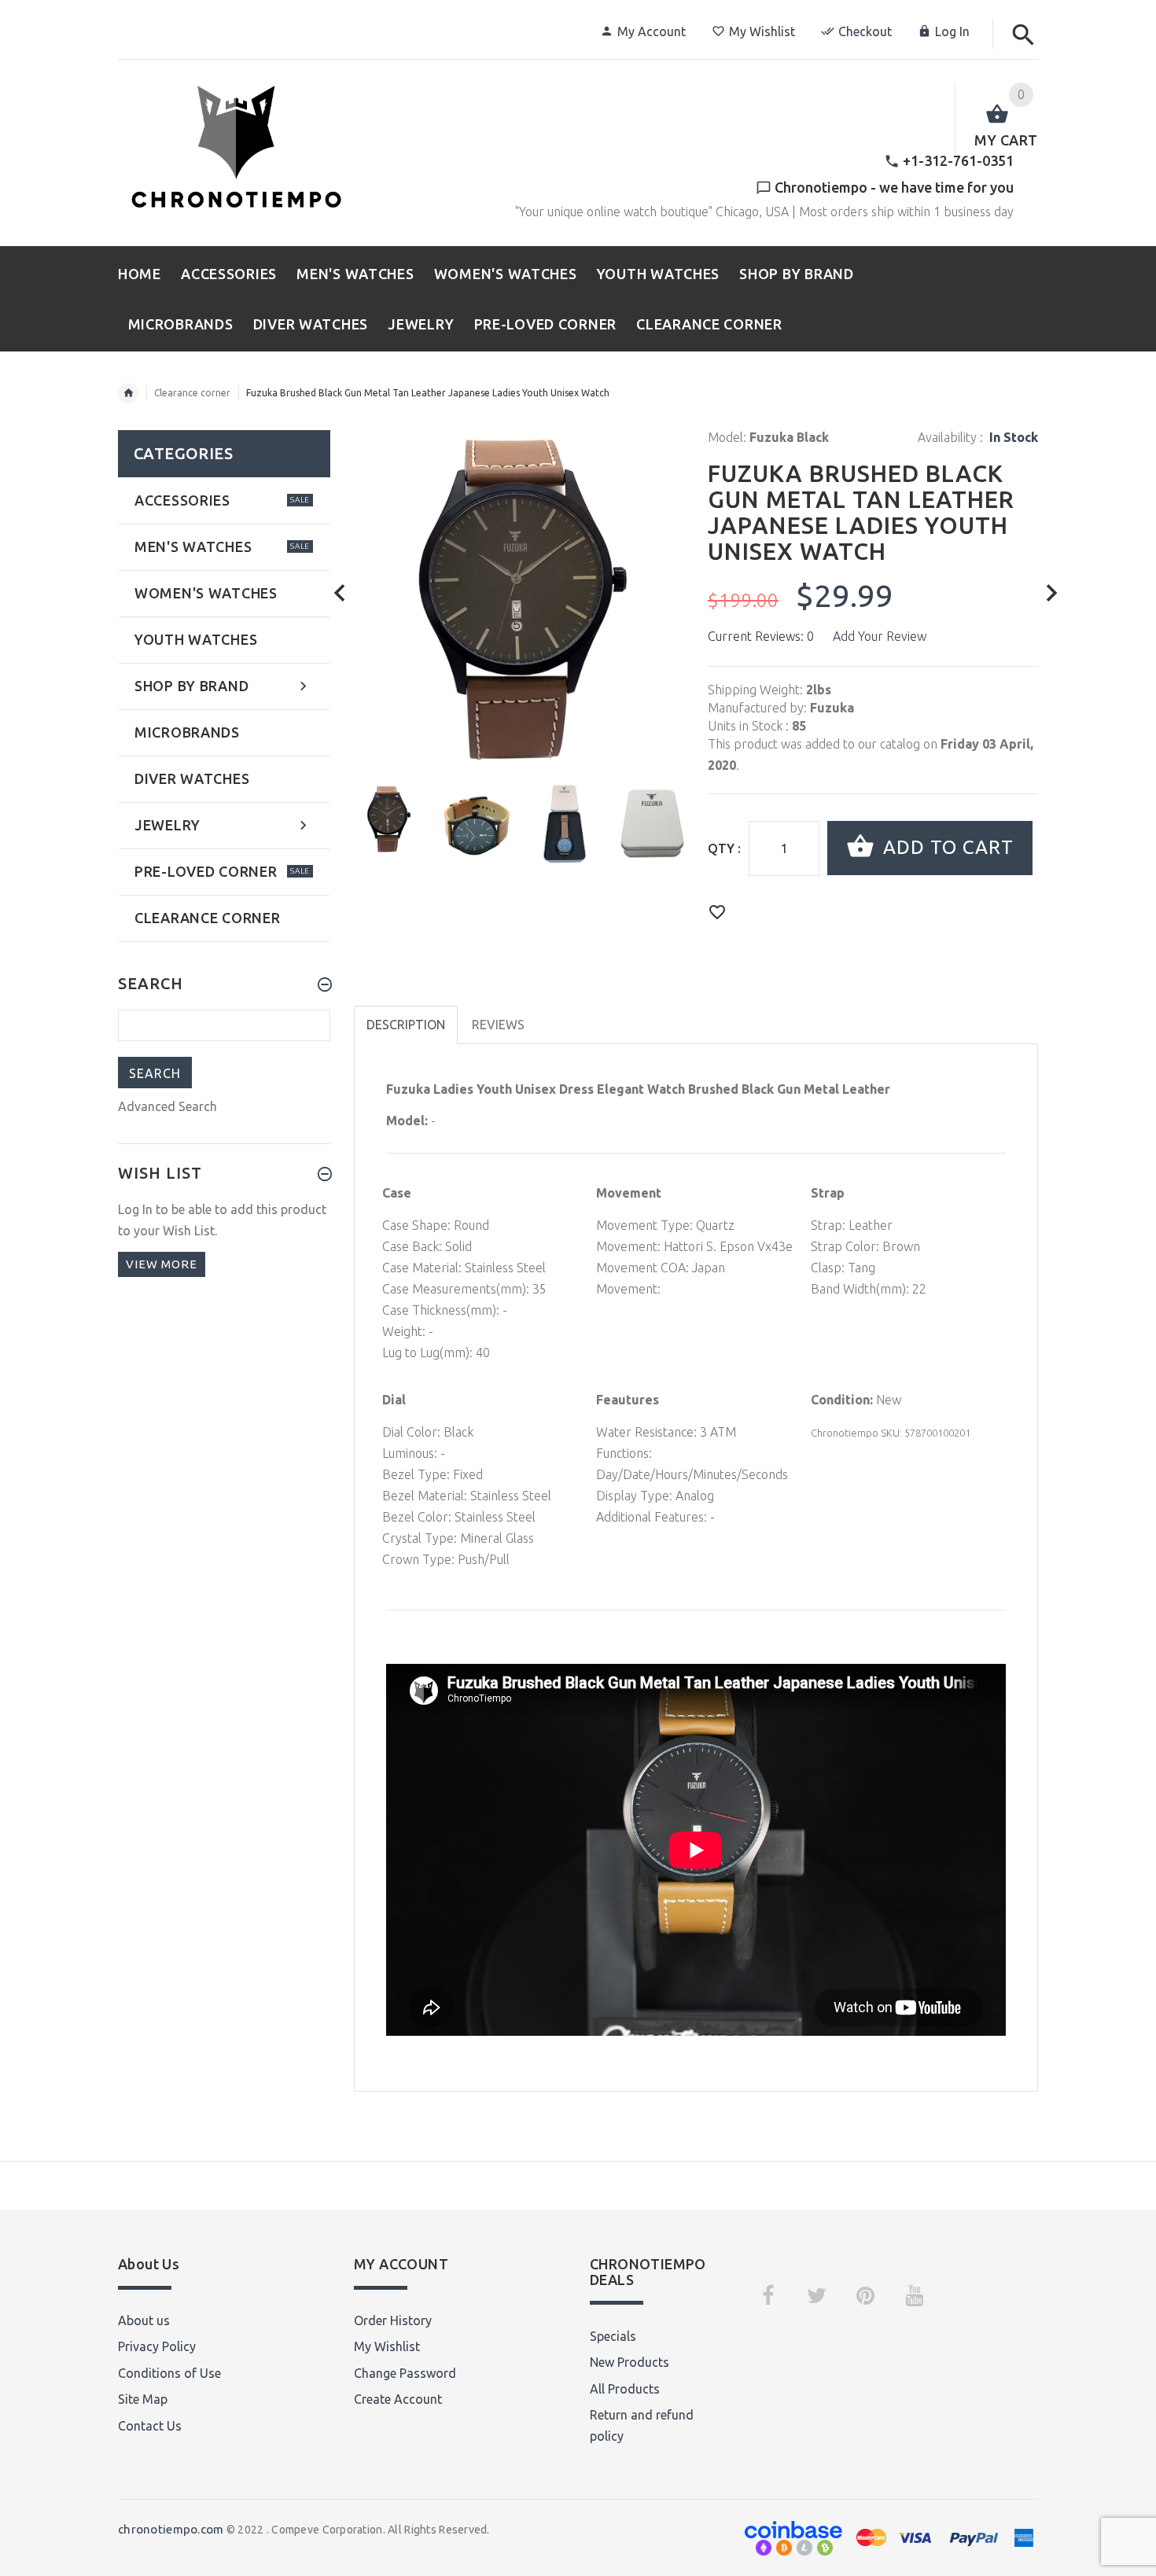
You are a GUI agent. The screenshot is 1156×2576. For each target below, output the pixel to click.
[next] (1052, 593)
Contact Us (150, 2426)
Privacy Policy (157, 2346)
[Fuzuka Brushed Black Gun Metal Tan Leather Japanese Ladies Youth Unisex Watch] (388, 818)
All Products (625, 2389)
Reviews (498, 1025)
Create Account (398, 2399)
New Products (630, 2362)
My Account (652, 31)
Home (128, 393)
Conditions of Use (169, 2373)
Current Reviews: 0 (761, 636)
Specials (613, 2336)
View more (162, 1264)
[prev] (340, 593)
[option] (388, 818)
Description (406, 1025)
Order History (393, 2320)
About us (144, 2320)
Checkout (865, 31)
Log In (952, 31)
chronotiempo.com (171, 2529)
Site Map (143, 2399)
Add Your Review (880, 636)
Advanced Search (168, 1106)
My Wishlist (762, 31)
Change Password (405, 2373)
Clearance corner (192, 393)
